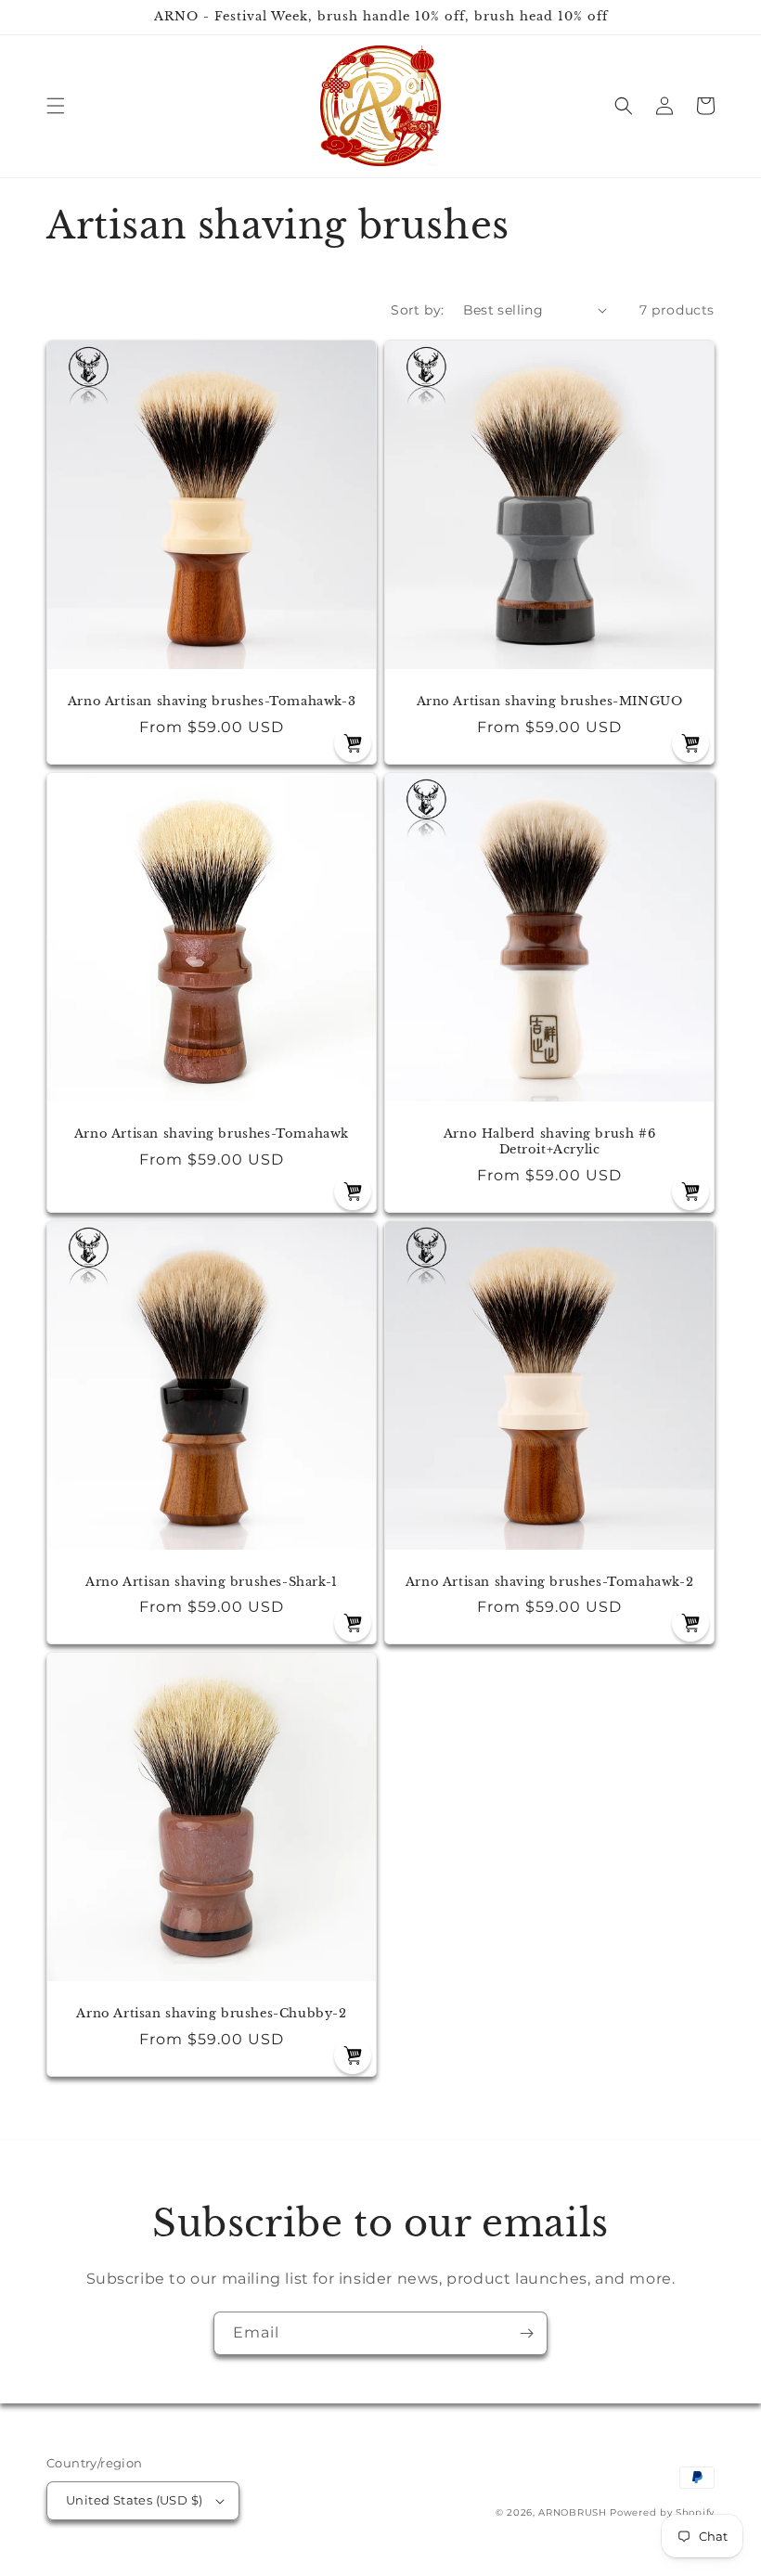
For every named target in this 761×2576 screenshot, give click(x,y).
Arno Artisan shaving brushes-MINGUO (550, 702)
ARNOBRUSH (572, 2512)
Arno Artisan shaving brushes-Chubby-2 (211, 2014)
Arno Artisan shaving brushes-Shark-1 (212, 1582)
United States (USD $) (134, 2500)
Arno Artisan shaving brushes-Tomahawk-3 (212, 702)
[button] (56, 106)
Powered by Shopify (662, 2512)
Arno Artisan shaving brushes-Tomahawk (212, 1134)
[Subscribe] (526, 2333)
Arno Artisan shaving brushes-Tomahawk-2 (549, 1582)
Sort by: (417, 310)
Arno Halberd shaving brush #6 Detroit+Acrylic (549, 1142)
